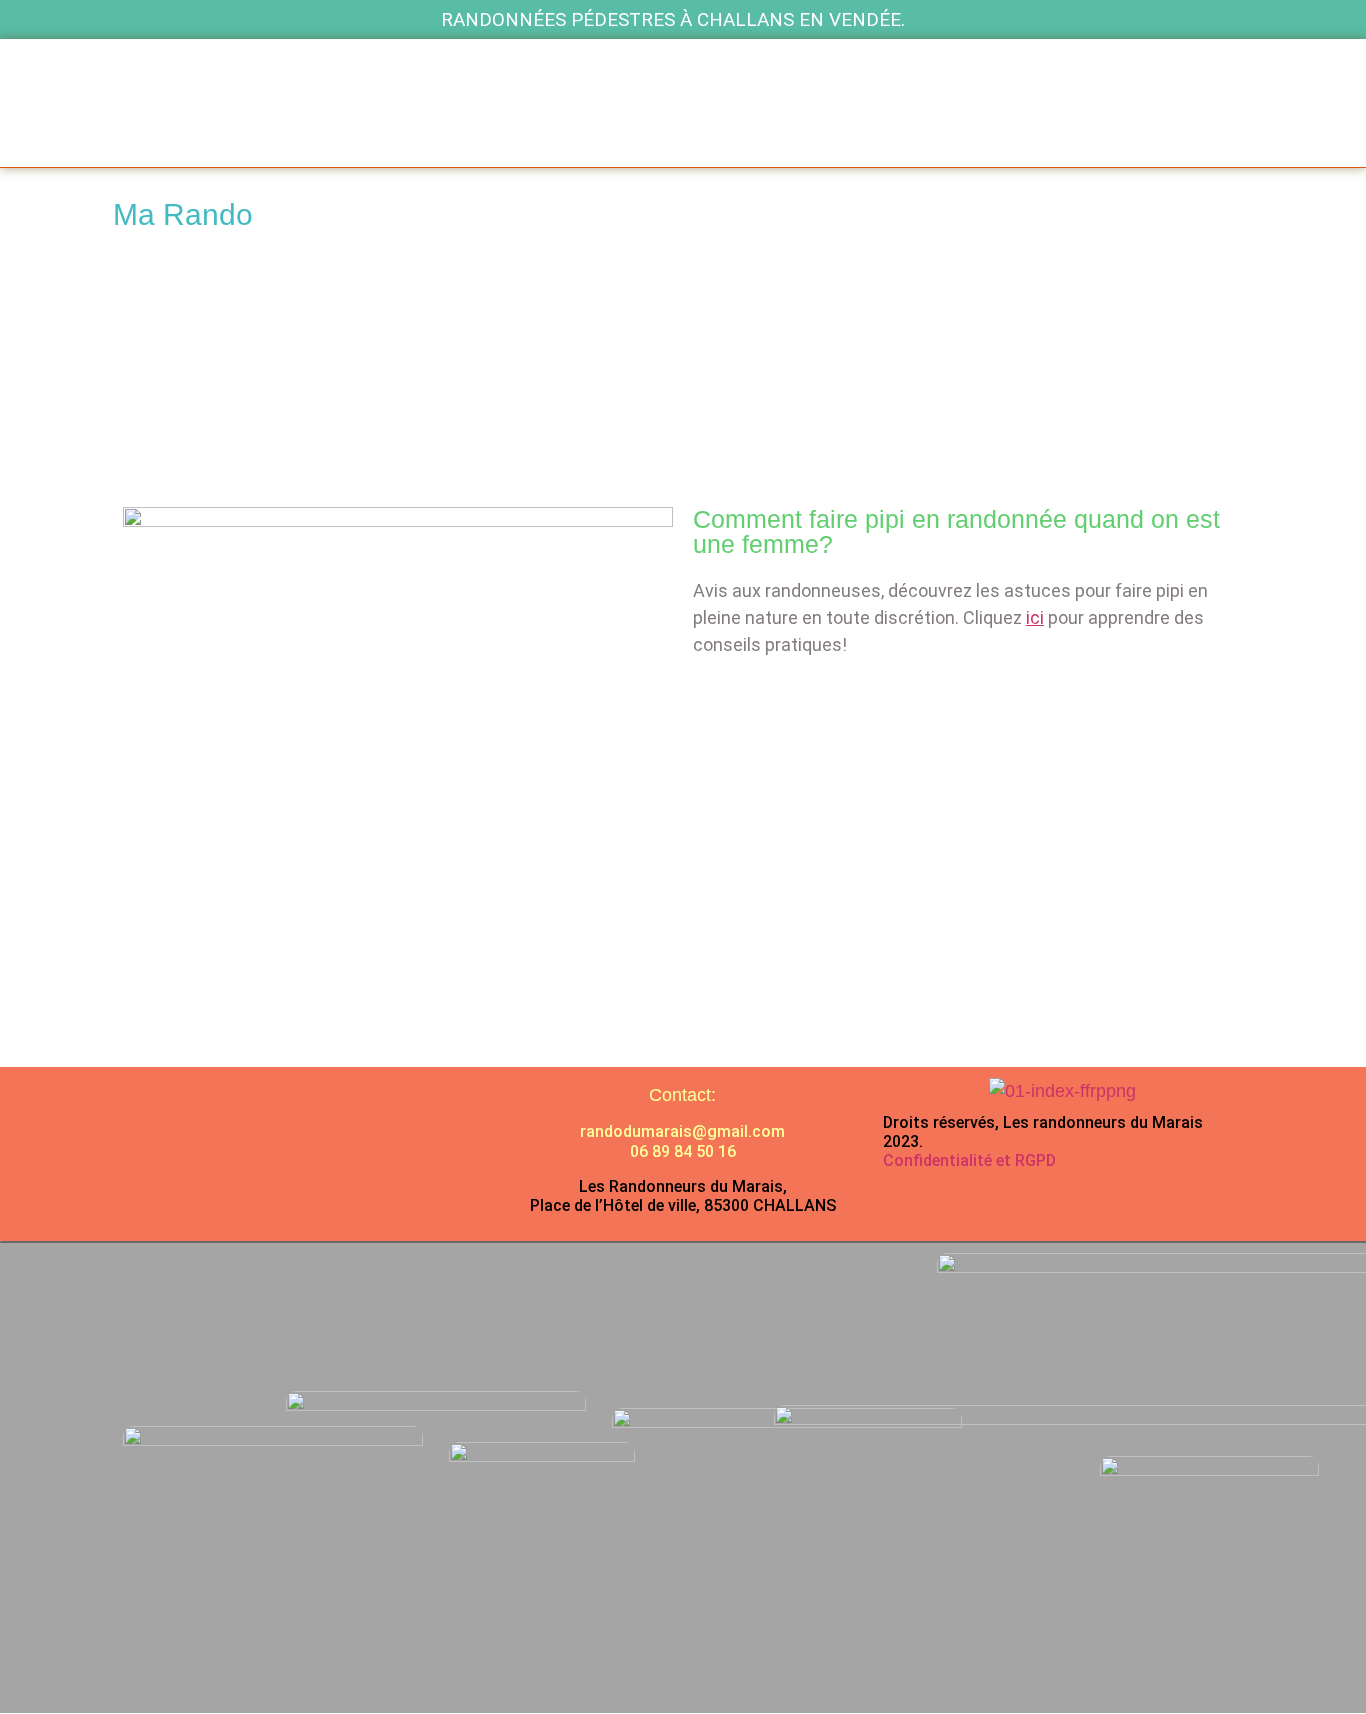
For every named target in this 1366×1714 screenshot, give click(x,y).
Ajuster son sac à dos (604, 419)
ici (1035, 617)
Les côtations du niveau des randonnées (629, 305)
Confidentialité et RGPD (969, 1160)
